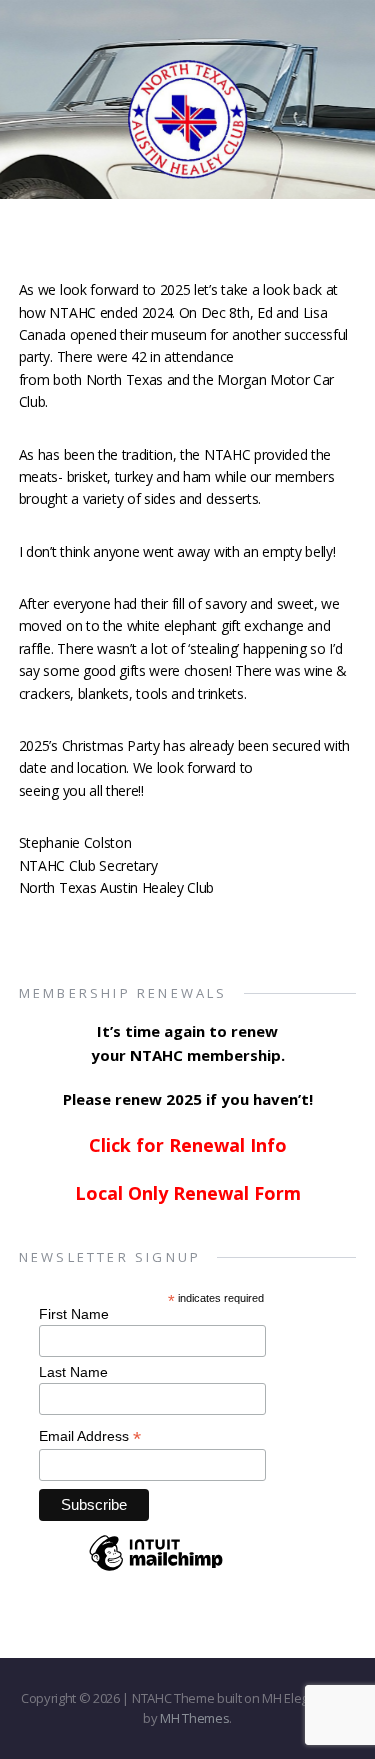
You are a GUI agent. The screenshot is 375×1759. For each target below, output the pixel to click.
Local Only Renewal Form (188, 1193)
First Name (74, 1314)
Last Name (73, 1372)
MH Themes (194, 1718)
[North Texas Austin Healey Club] (188, 147)
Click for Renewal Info (188, 1145)
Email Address (90, 1436)
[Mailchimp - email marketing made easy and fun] (156, 1570)
